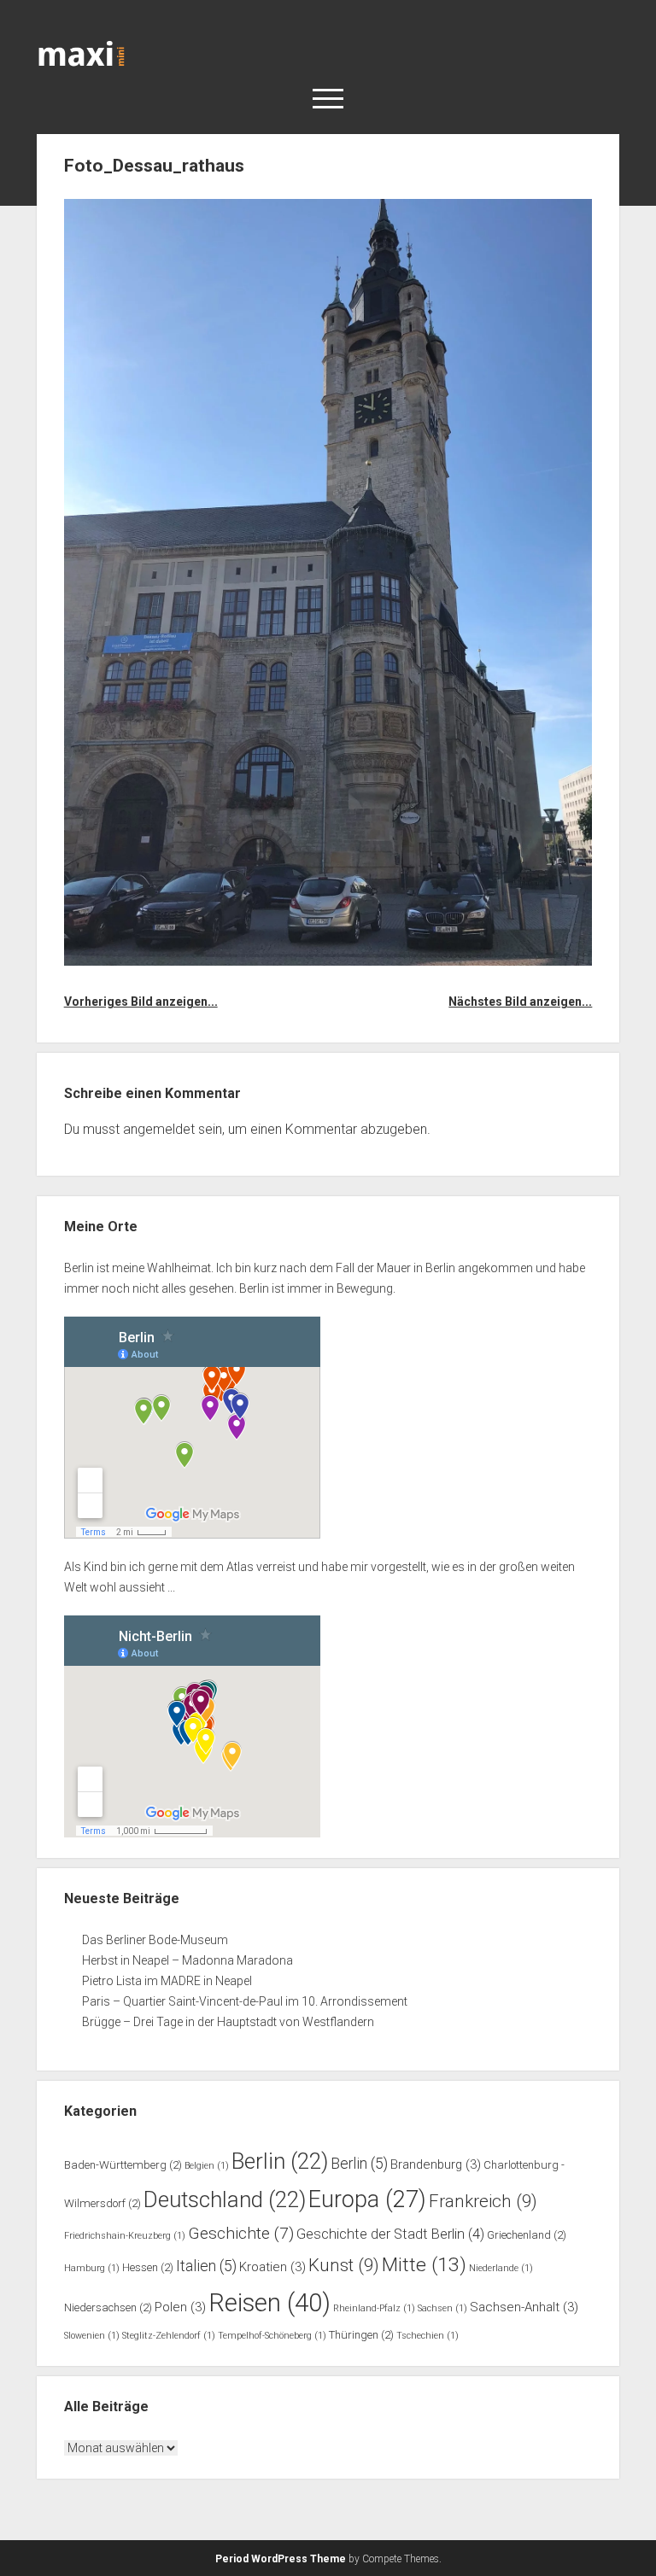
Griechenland (527, 2235)
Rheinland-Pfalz (374, 2308)
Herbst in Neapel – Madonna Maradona (187, 1960)
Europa (367, 2199)
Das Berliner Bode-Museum (155, 1940)
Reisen (269, 2303)
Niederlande (501, 2268)
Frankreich (483, 2201)
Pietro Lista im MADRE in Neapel (167, 1981)
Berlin (280, 2161)
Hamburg (92, 2268)
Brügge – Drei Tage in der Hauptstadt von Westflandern (229, 2022)
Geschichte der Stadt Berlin (390, 2234)
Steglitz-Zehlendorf (169, 2336)
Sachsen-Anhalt (524, 2307)
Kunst (344, 2265)
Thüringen (361, 2335)
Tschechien (428, 2336)
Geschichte (241, 2233)
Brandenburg (436, 2164)
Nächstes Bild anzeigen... (520, 1002)
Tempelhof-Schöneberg (272, 2336)
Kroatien (272, 2267)
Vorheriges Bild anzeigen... (141, 1002)
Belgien (207, 2166)
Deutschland (225, 2199)
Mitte (424, 2265)
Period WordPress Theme (281, 2559)
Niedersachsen (108, 2307)
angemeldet (159, 1129)
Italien (206, 2266)
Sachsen (442, 2308)
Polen (180, 2307)
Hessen (148, 2267)
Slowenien (92, 2336)
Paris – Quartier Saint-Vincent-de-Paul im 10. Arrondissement (245, 2001)
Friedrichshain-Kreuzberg (125, 2236)
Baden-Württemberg (123, 2165)
